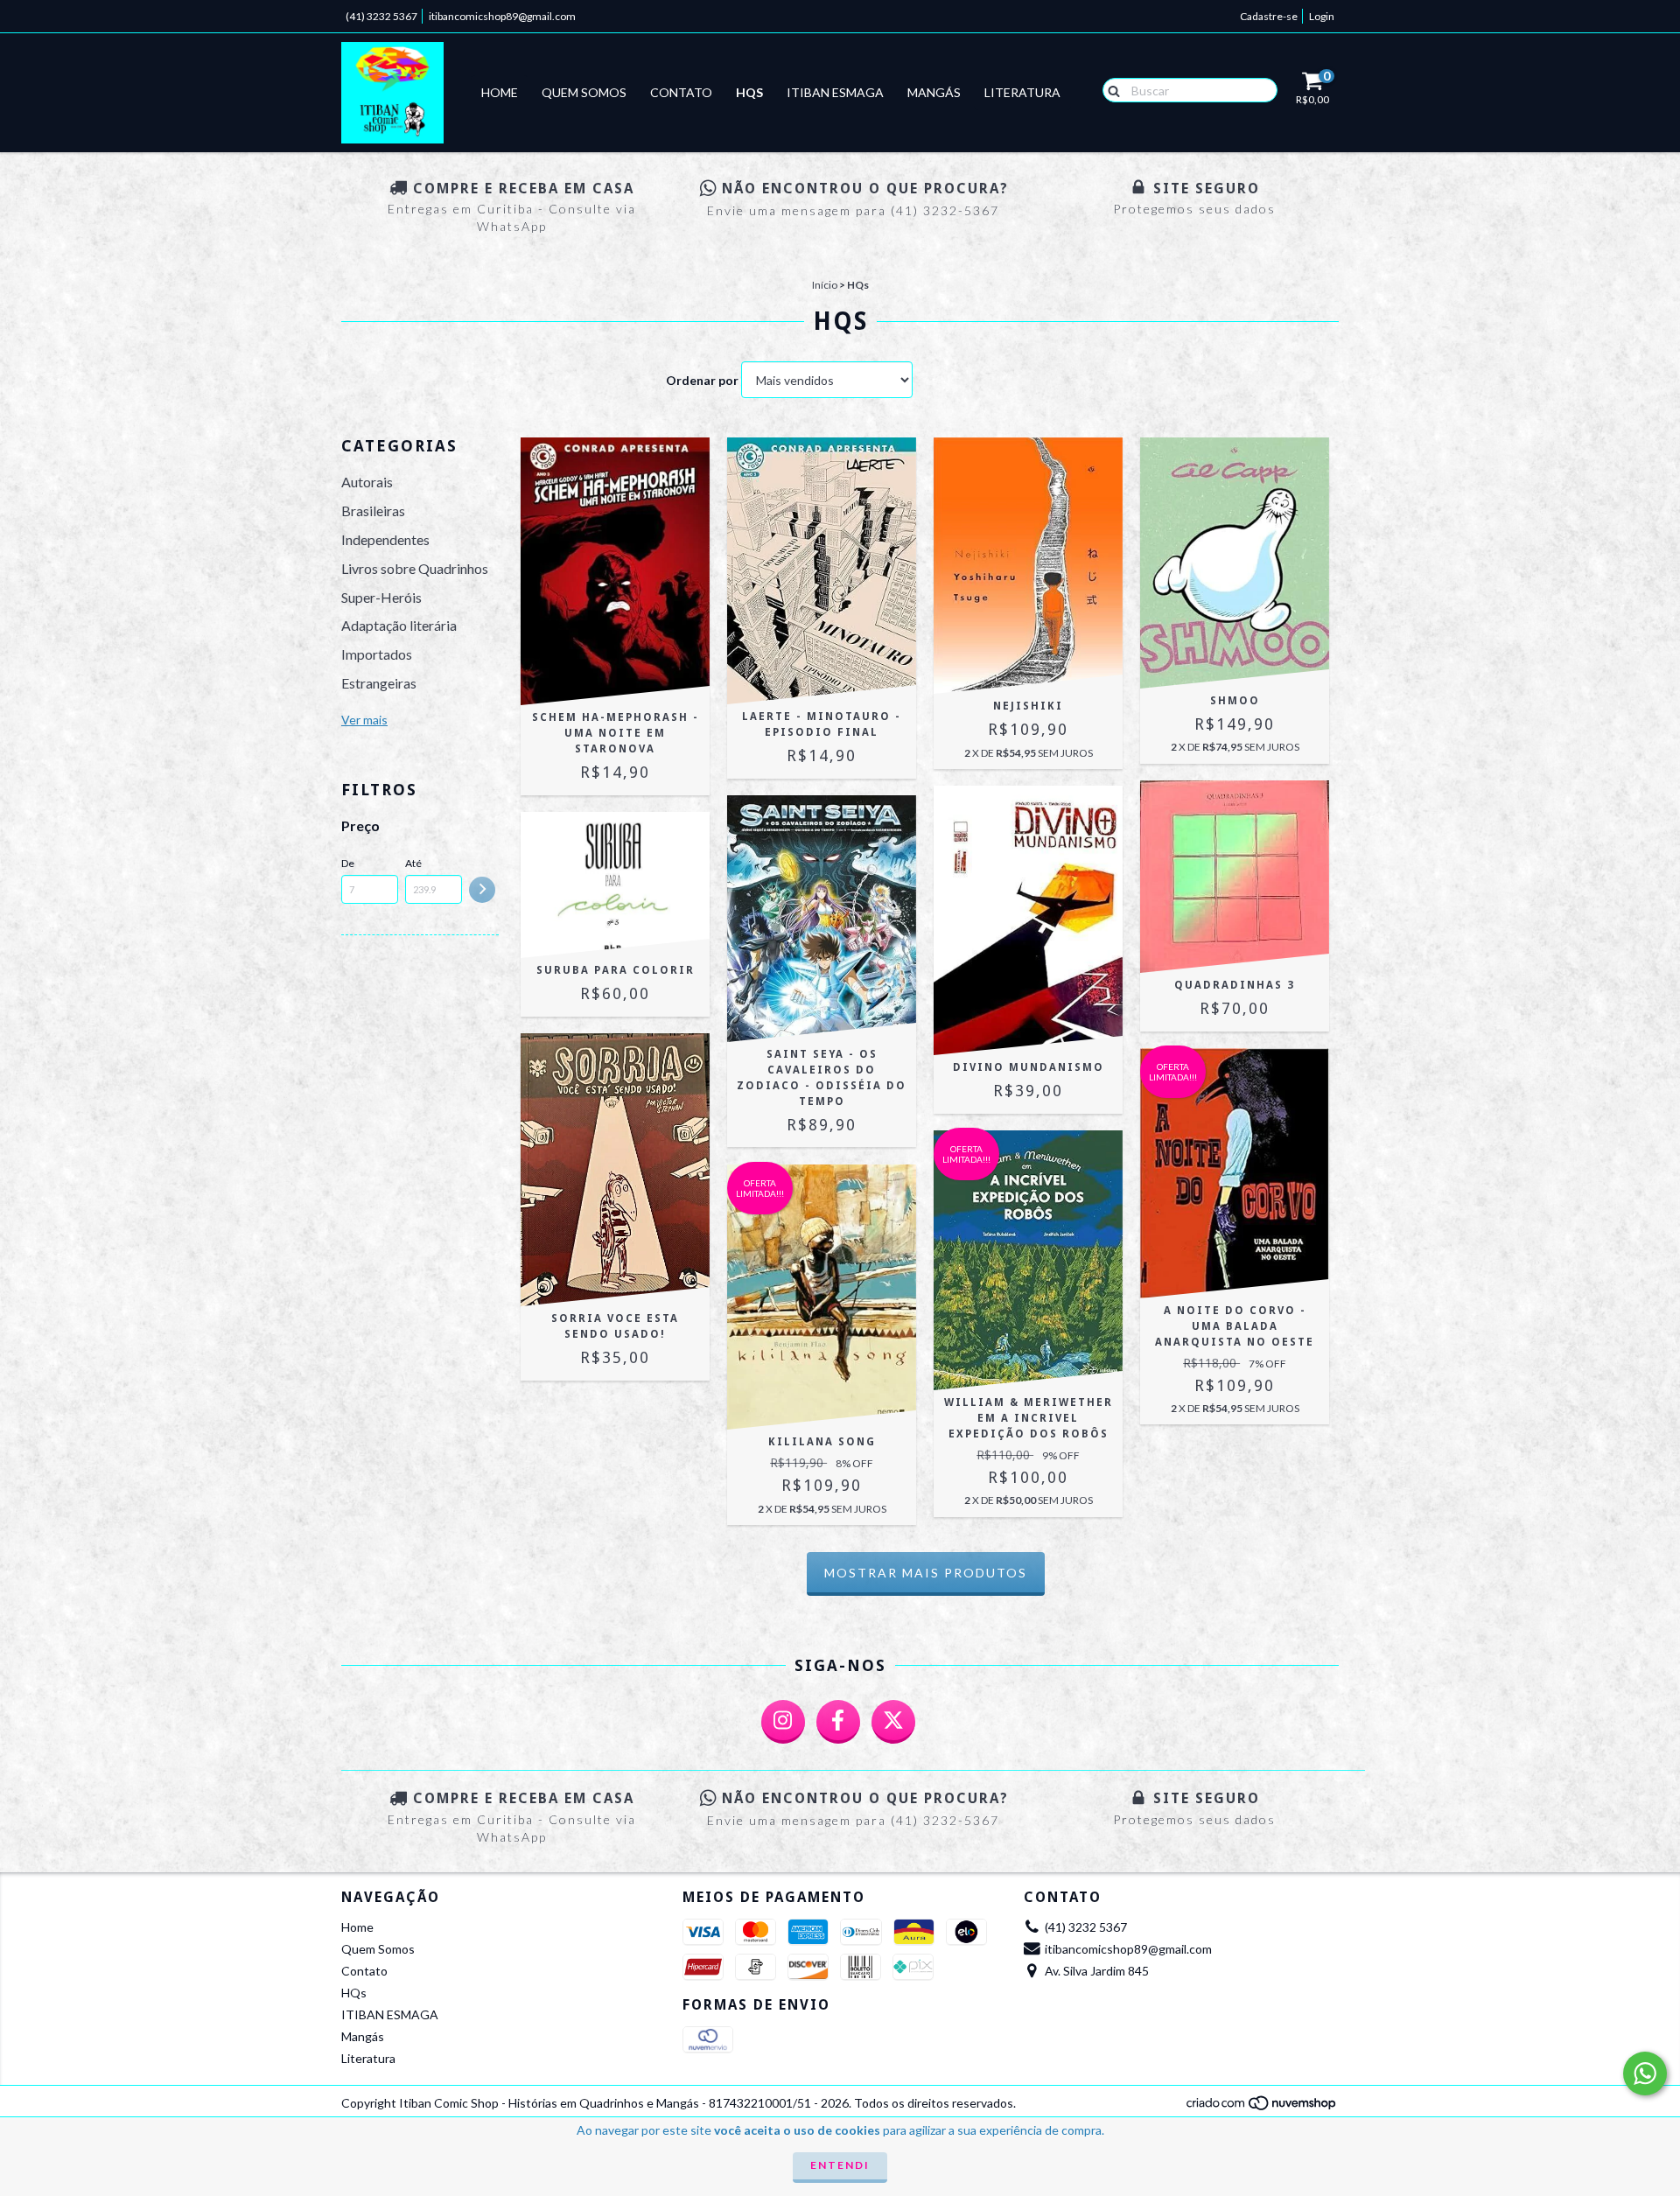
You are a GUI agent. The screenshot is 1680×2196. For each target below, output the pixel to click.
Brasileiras (373, 511)
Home (500, 92)
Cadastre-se (1269, 16)
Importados (377, 654)
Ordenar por (702, 380)
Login (1322, 16)
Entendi (840, 2165)
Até (413, 863)
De (348, 863)
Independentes (385, 539)
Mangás (934, 92)
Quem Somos (584, 92)
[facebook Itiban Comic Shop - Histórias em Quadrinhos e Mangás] (838, 1722)
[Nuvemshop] (1262, 2107)
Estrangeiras (379, 683)
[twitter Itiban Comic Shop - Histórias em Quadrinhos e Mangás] (893, 1722)
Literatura (1022, 92)
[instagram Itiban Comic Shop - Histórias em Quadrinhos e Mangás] (783, 1722)
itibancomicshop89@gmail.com (502, 16)
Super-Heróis (381, 597)
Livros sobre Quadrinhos (415, 568)
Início (825, 285)
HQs (749, 92)
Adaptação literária (399, 625)
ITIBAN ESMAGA (835, 92)
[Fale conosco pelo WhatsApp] (1645, 2074)
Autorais (367, 482)
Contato (681, 92)
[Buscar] (1110, 89)
